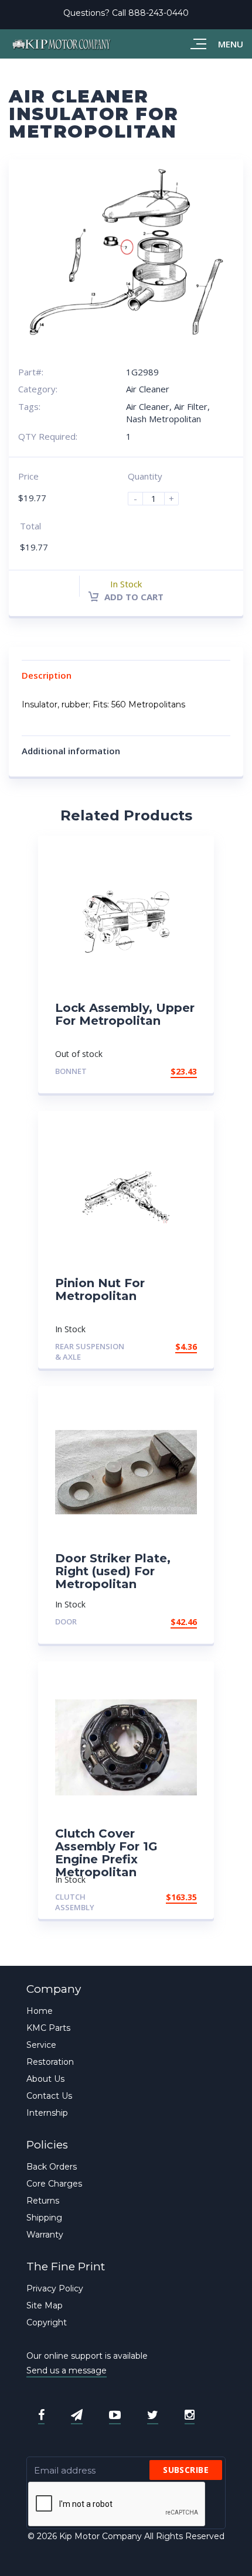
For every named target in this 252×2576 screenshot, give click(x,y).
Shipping (44, 2218)
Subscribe (186, 2470)
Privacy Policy (55, 2288)
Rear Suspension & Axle (90, 1352)
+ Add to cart (165, 1071)
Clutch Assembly (75, 1902)
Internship (47, 2113)
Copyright (47, 2322)
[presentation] (117, 2505)
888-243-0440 (159, 13)
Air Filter (191, 406)
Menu (231, 44)
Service (41, 2045)
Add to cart (133, 597)
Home (40, 2011)
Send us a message (67, 2370)
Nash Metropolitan (164, 419)
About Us (45, 2079)
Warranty (45, 2235)
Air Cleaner (148, 389)
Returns (43, 2201)
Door (66, 1621)
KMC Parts (48, 2028)
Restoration (50, 2062)
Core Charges (54, 2184)
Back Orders (52, 2167)
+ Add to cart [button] (165, 1347)
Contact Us (49, 2096)
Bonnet (71, 1071)
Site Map (45, 2305)
